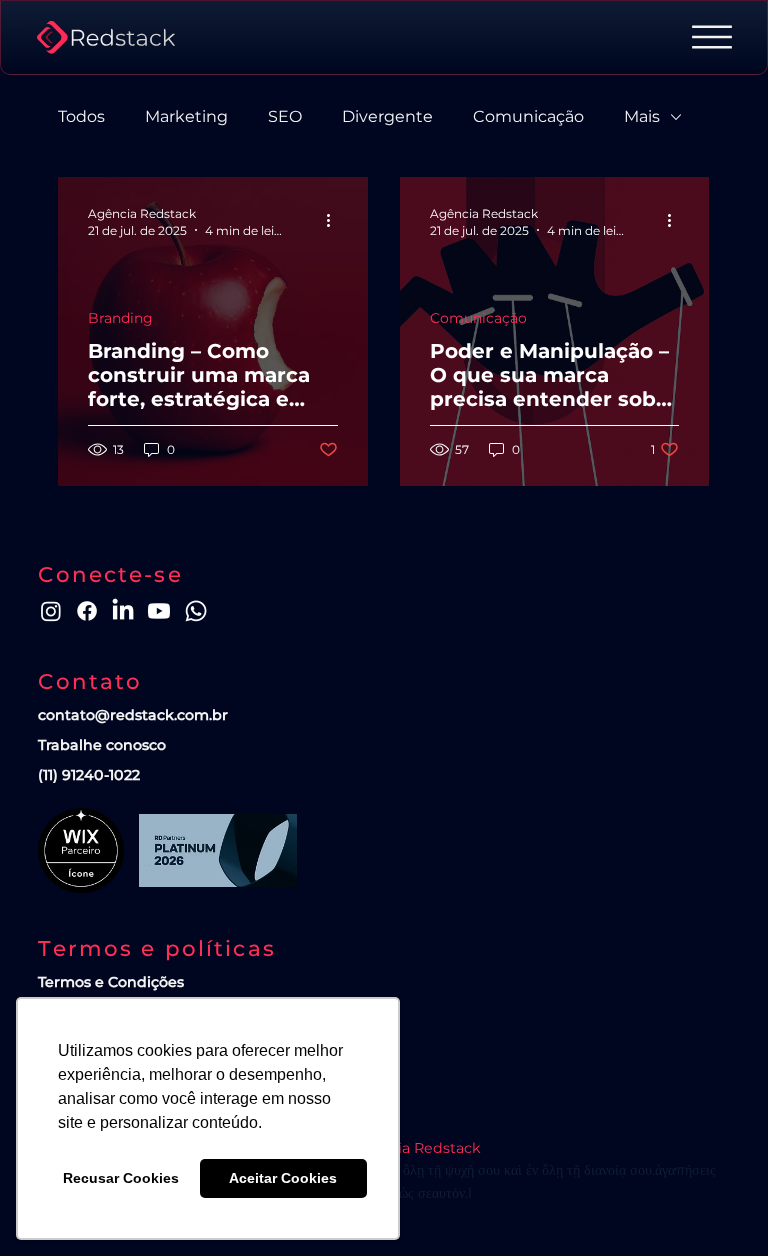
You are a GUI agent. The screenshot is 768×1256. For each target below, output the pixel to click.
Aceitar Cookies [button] (283, 1178)
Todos (81, 116)
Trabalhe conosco (102, 745)
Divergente (387, 116)
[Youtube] (159, 611)
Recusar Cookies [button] (121, 1178)
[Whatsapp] (196, 611)
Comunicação (528, 116)
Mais (642, 116)
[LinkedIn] (123, 611)
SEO (285, 116)
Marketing (186, 116)
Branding (120, 318)
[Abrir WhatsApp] (718, 1205)
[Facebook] (87, 611)
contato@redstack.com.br (133, 715)
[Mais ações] (335, 221)
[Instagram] (51, 611)
